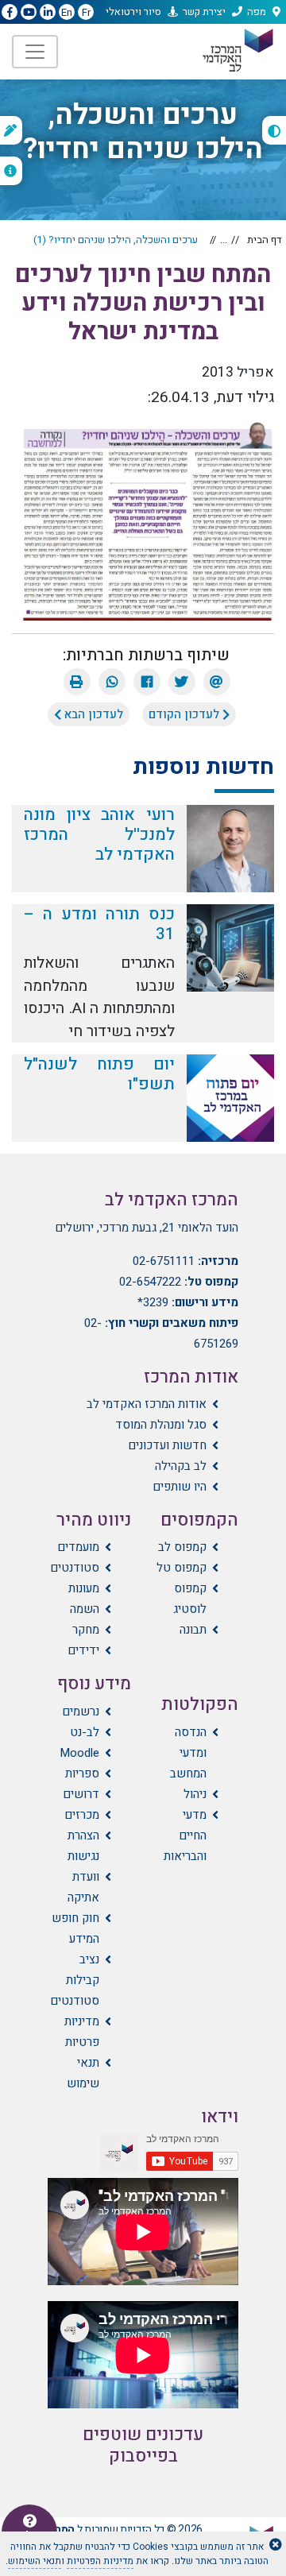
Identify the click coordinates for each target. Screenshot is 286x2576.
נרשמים (81, 1712)
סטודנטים (75, 1568)
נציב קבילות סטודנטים (75, 1980)
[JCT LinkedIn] (48, 13)
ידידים (83, 1650)
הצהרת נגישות (83, 1846)
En (67, 12)
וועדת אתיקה (83, 1887)
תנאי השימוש (35, 2561)
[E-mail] (217, 682)
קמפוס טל (182, 1568)
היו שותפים (180, 1487)
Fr (86, 12)
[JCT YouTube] (29, 13)
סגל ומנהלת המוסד (161, 1425)
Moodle (79, 1753)
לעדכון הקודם (186, 714)
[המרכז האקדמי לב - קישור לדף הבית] (237, 50)
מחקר (86, 1630)
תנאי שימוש (83, 2073)
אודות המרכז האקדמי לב (147, 1404)
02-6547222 (150, 1282)
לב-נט (85, 1732)
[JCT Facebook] (10, 13)
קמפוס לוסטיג (190, 1599)
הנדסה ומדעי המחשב (188, 1753)
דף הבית (265, 240)
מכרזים (82, 1815)
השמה (85, 1609)
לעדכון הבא (92, 714)
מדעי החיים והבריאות (185, 1835)
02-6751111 (164, 1261)
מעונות (84, 1588)
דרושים (81, 1794)
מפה (257, 12)
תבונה (193, 1630)
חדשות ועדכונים (167, 1445)
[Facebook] (147, 682)
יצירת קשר (204, 12)
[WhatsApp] (112, 682)
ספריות (82, 1773)
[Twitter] (182, 682)
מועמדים (78, 1547)
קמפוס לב (182, 1547)
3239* (153, 1302)
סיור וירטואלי (133, 12)
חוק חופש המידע (75, 1928)
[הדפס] (77, 682)
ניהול (195, 1794)
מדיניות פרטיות (82, 2032)
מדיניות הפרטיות (100, 2561)
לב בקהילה (181, 1466)
